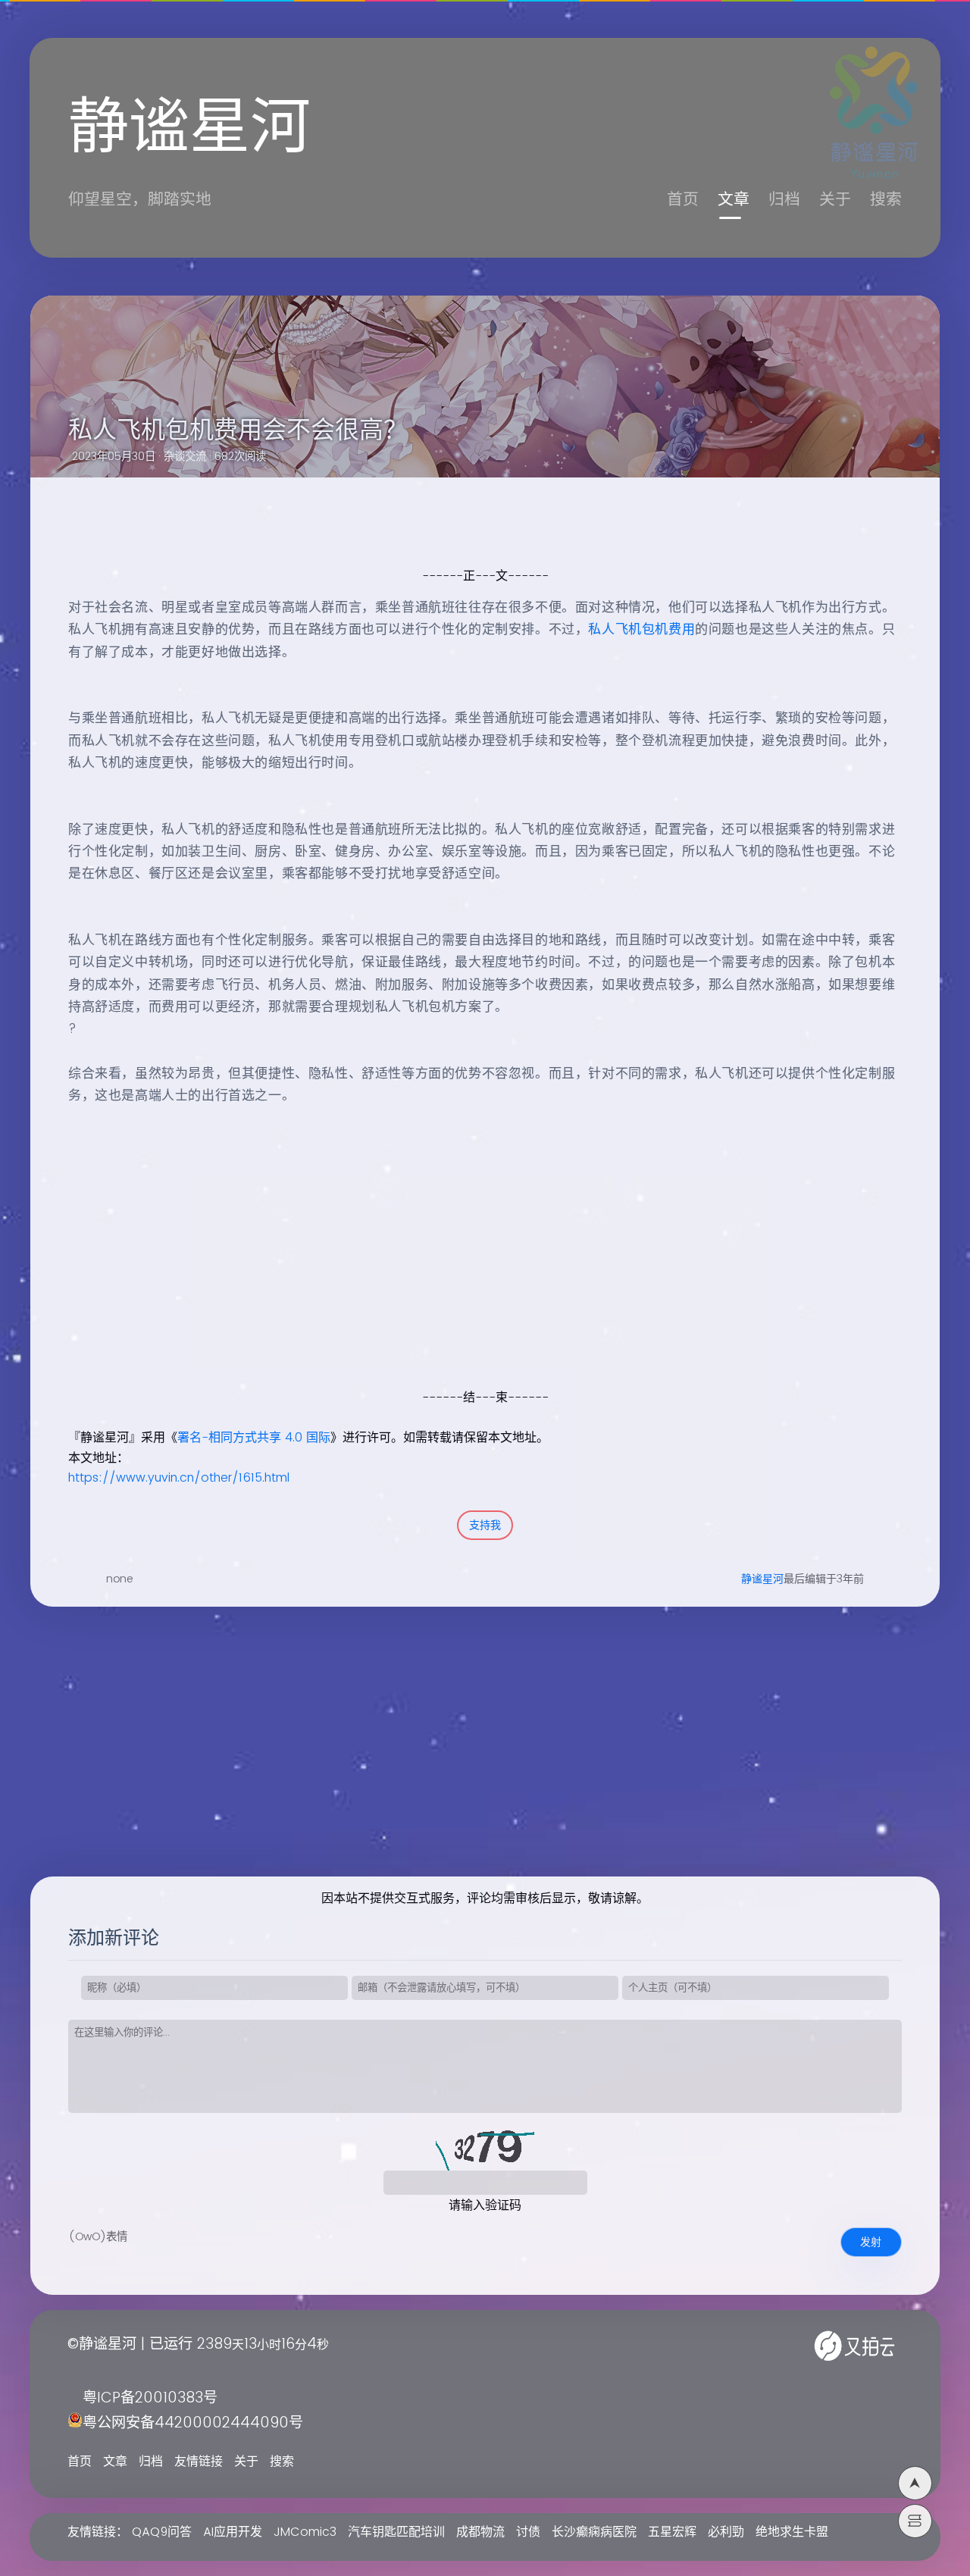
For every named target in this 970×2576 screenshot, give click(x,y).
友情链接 (199, 2462)
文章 (734, 200)
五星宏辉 (672, 2532)
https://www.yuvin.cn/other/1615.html (179, 1478)
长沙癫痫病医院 (594, 2532)
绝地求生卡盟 (792, 2532)
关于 (835, 200)
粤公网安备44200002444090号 (193, 2423)
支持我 (485, 1525)
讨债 (528, 2532)
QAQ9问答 (162, 2532)
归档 (784, 200)
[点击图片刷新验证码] (485, 2148)
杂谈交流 (185, 457)
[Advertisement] (468, 1281)
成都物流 (480, 2532)
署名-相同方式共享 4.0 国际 (254, 1438)
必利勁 (726, 2532)
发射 (871, 2242)
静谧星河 (762, 1579)
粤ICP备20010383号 (150, 2398)
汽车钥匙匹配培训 (396, 2532)
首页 (683, 200)
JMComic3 (305, 2532)
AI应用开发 (233, 2532)
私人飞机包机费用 (641, 630)
